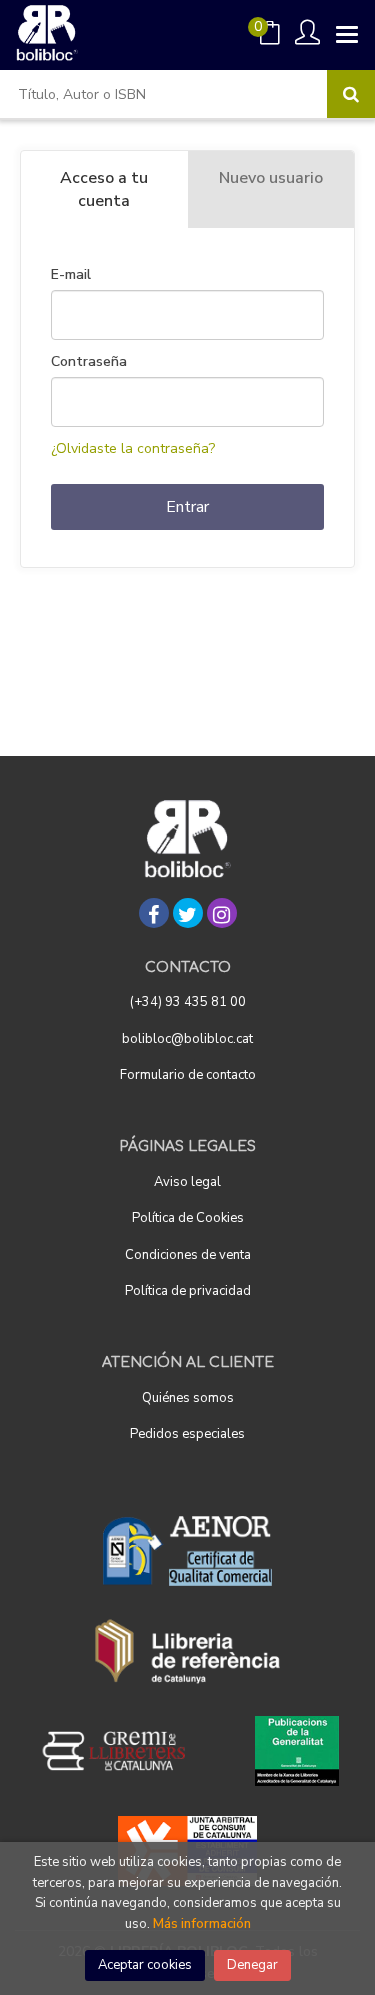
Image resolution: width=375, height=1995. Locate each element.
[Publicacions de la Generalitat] (296, 1751)
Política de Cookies (188, 1218)
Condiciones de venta (188, 1255)
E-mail (71, 275)
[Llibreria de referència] (187, 1651)
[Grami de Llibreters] (124, 1751)
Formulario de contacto (188, 1075)
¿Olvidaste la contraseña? (133, 448)
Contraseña (89, 362)
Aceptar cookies (145, 1965)
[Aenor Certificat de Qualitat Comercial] (188, 1551)
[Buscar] (351, 94)
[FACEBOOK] (154, 913)
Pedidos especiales (187, 1434)
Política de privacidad (188, 1291)
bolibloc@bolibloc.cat (187, 1039)
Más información (202, 1924)
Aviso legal (187, 1182)
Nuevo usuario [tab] (271, 178)
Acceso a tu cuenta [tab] (104, 189)
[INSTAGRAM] (222, 913)
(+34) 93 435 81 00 (188, 1002)
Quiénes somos (188, 1398)
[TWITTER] (188, 913)
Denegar (252, 1965)
